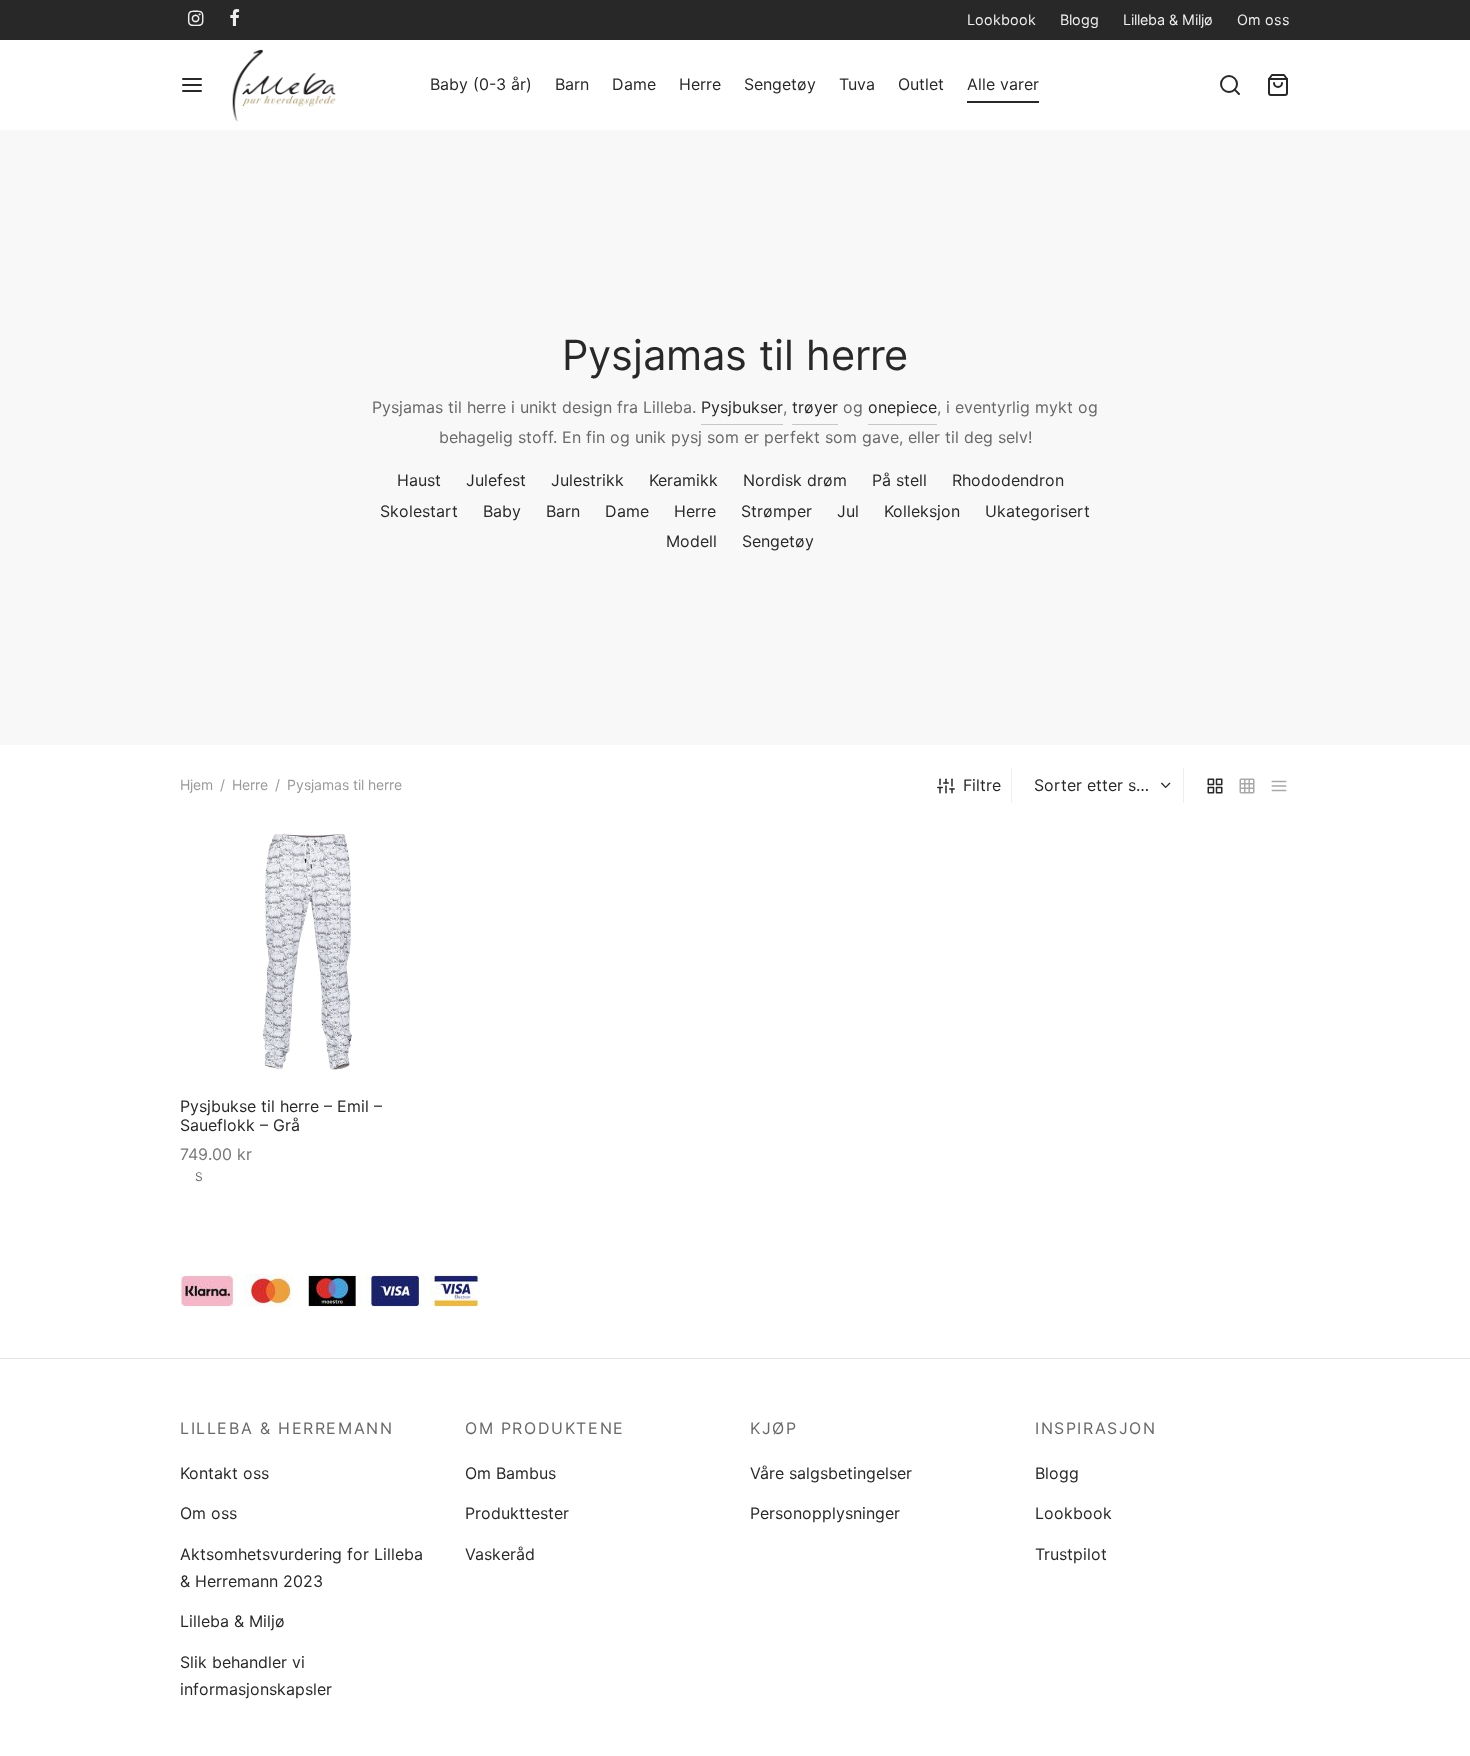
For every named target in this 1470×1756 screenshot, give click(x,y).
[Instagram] (195, 19)
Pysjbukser (742, 407)
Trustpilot (1071, 1554)
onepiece (902, 407)
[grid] (1215, 785)
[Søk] (1230, 85)
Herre (700, 84)
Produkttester (517, 1513)
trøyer (815, 407)
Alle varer (1003, 84)
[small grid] (1247, 785)
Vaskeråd (500, 1554)
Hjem (196, 784)
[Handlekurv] (1278, 85)
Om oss (1263, 19)
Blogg (1079, 19)
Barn (572, 84)
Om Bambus (510, 1473)
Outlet (921, 84)
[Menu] (192, 85)
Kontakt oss (224, 1473)
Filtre (982, 785)
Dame (634, 84)
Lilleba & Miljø (1168, 19)
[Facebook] (234, 19)
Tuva (857, 84)
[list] (1279, 785)
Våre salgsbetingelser (831, 1473)
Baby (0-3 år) (481, 84)
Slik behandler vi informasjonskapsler (256, 1675)
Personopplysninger (825, 1513)
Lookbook (1001, 19)
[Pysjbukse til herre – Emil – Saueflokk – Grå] (307, 953)
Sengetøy (780, 84)
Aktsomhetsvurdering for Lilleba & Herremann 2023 (301, 1567)
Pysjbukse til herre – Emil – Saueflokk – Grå (281, 1115)
